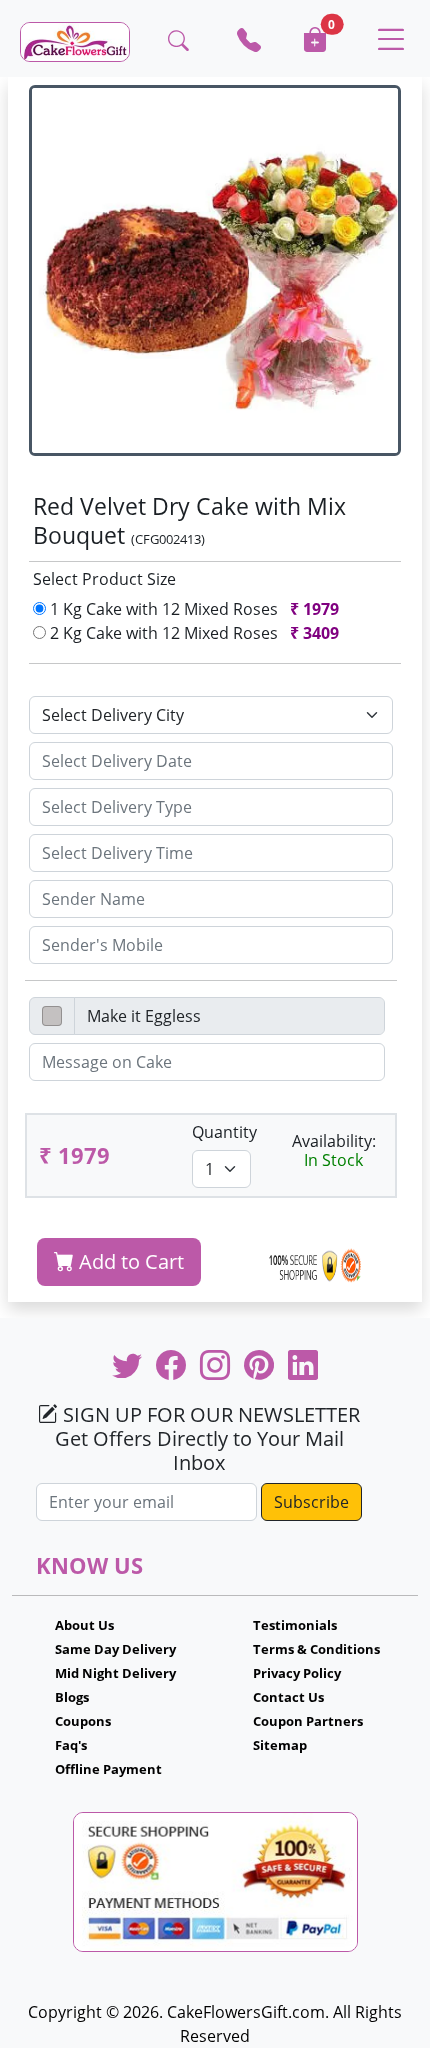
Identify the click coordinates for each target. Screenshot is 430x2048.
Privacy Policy (297, 1673)
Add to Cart (129, 1261)
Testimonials (295, 1625)
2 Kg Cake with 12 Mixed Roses (192, 633)
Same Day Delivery (115, 1649)
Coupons (83, 1721)
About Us (84, 1625)
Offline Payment (108, 1769)
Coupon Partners (308, 1721)
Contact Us (288, 1697)
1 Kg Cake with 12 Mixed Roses (192, 609)
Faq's (71, 1745)
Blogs (72, 1697)
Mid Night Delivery (115, 1673)
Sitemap (280, 1745)
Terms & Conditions (316, 1649)
